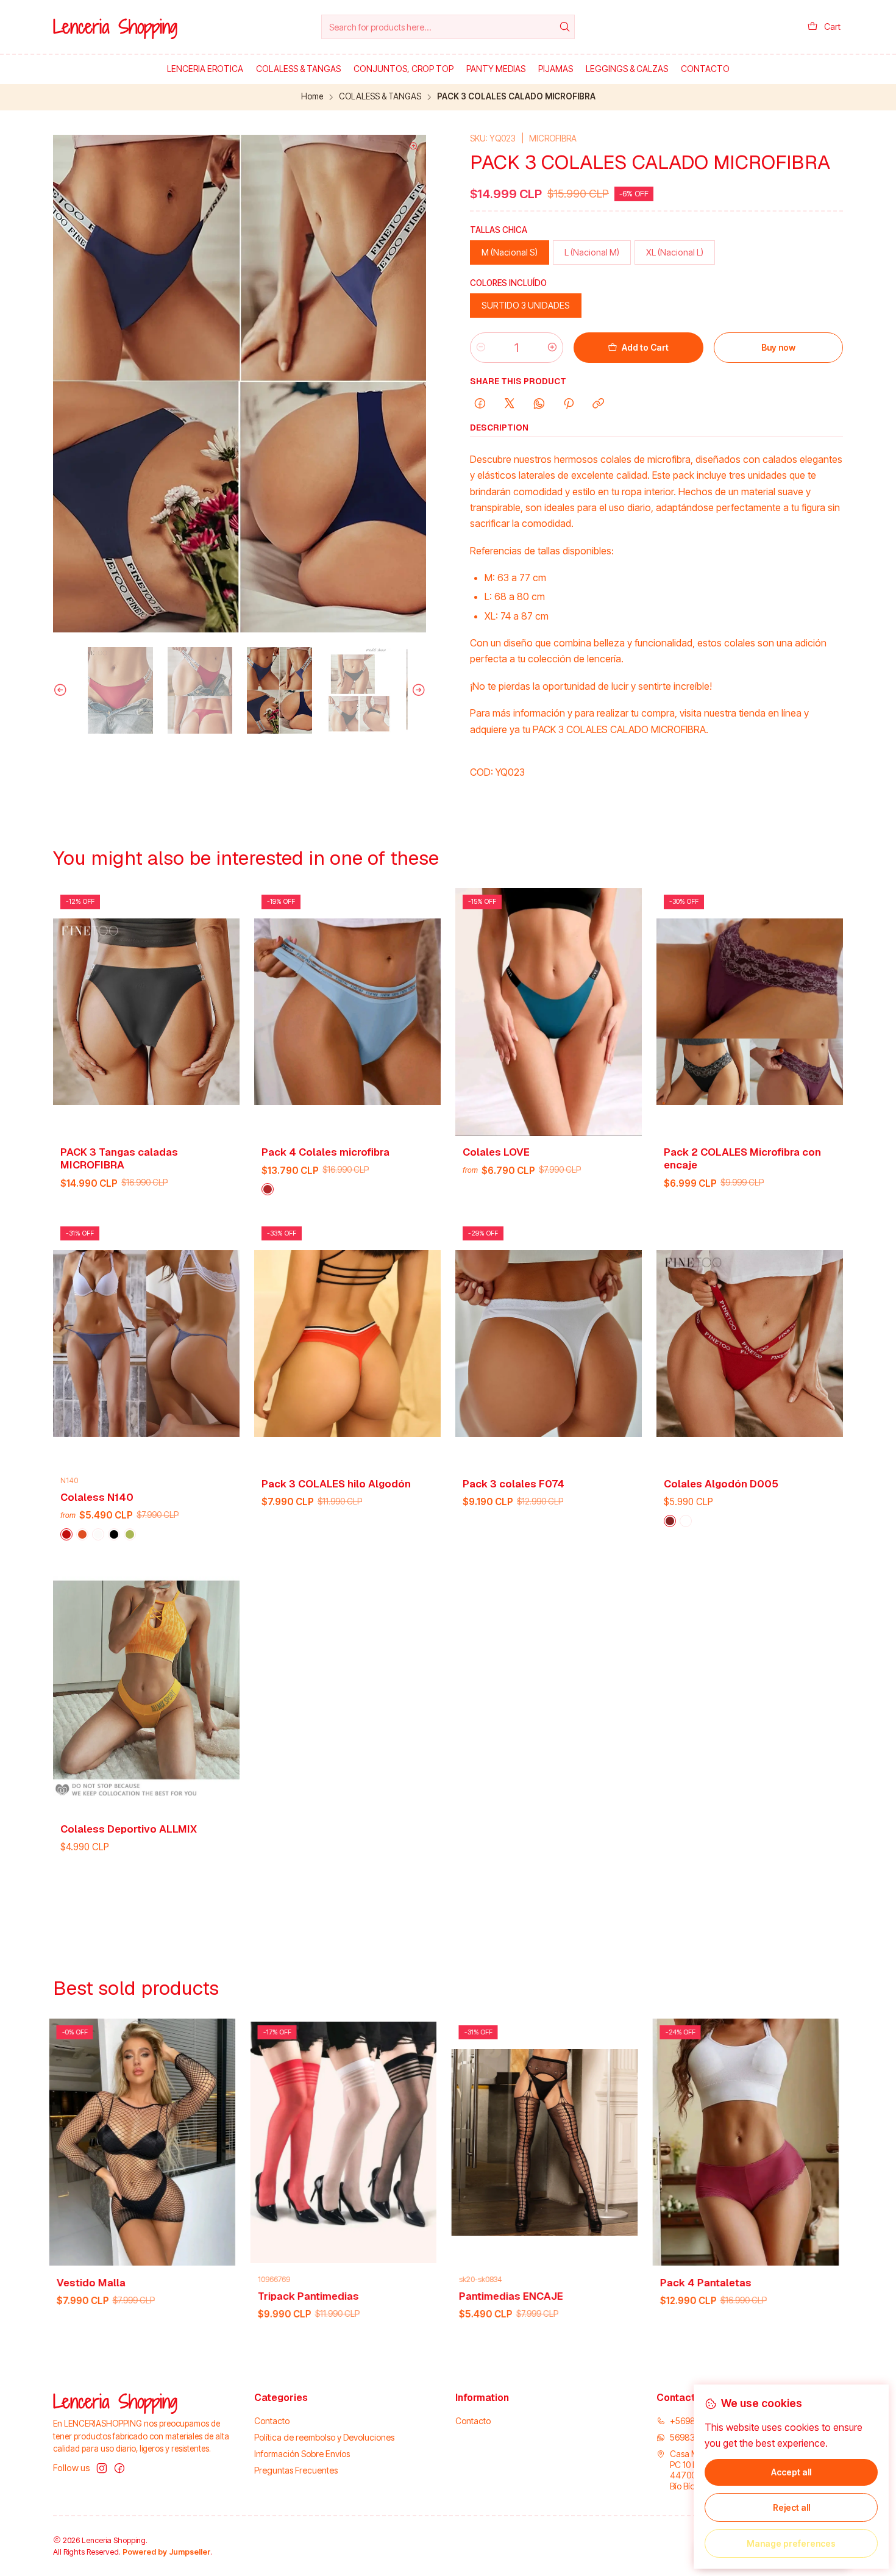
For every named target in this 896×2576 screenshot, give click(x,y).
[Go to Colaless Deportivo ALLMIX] (146, 1689)
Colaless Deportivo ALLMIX (129, 1829)
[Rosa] (721, 2319)
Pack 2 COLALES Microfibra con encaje (742, 1158)
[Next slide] (417, 690)
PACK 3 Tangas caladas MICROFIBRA (119, 1158)
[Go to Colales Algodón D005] (750, 1343)
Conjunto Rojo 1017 (561, 2283)
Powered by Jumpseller (166, 2552)
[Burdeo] (670, 1521)
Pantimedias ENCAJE (164, 2296)
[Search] (564, 27)
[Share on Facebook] (480, 404)
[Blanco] (98, 1534)
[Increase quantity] (552, 348)
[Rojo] (66, 1534)
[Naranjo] (82, 1534)
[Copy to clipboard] (598, 404)
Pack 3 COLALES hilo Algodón (336, 1484)
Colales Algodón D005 (721, 1484)
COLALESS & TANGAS (380, 97)
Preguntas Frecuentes (296, 2470)
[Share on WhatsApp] (539, 404)
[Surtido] (268, 1189)
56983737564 (698, 2437)
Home (312, 97)
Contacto (272, 2421)
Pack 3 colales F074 (514, 1484)
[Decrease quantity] (481, 348)
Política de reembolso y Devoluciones (324, 2437)
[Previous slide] (62, 690)
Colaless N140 (97, 1497)
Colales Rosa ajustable (773, 2283)
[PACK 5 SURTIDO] (130, 1534)
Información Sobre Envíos (302, 2454)
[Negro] (114, 1534)
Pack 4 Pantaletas (358, 2283)
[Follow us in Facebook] (119, 2468)
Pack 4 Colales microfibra (325, 1152)
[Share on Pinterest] (569, 404)
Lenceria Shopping (115, 27)
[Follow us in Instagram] (102, 2468)
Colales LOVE (496, 1152)
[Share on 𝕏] (510, 404)
